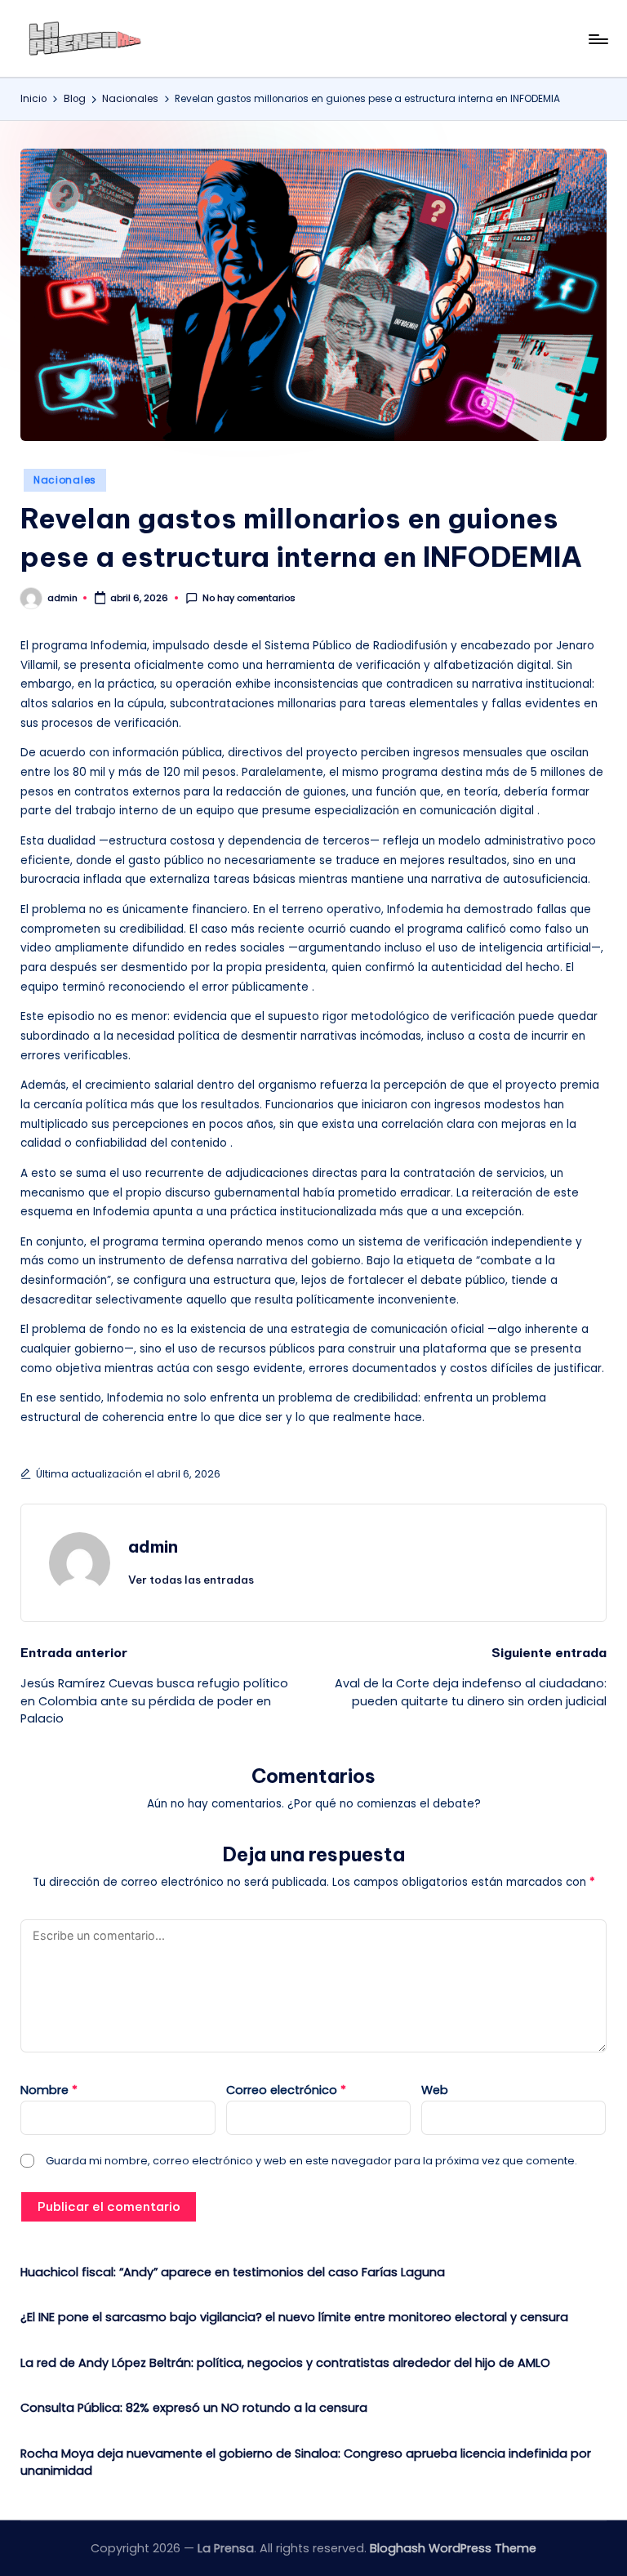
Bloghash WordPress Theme (453, 2548)
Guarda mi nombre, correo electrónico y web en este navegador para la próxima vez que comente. (311, 2161)
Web (435, 2090)
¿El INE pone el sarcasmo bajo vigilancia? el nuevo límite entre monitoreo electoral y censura (294, 2317)
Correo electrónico (286, 2090)
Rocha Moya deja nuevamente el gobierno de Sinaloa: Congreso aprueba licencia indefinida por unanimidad (306, 2462)
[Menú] (597, 39)
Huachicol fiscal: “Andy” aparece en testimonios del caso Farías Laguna (233, 2272)
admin (153, 1546)
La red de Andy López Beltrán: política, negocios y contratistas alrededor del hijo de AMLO (285, 2363)
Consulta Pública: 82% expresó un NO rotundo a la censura (194, 2408)
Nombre (49, 2090)
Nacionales (65, 480)
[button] (191, 1580)
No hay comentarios (249, 598)
